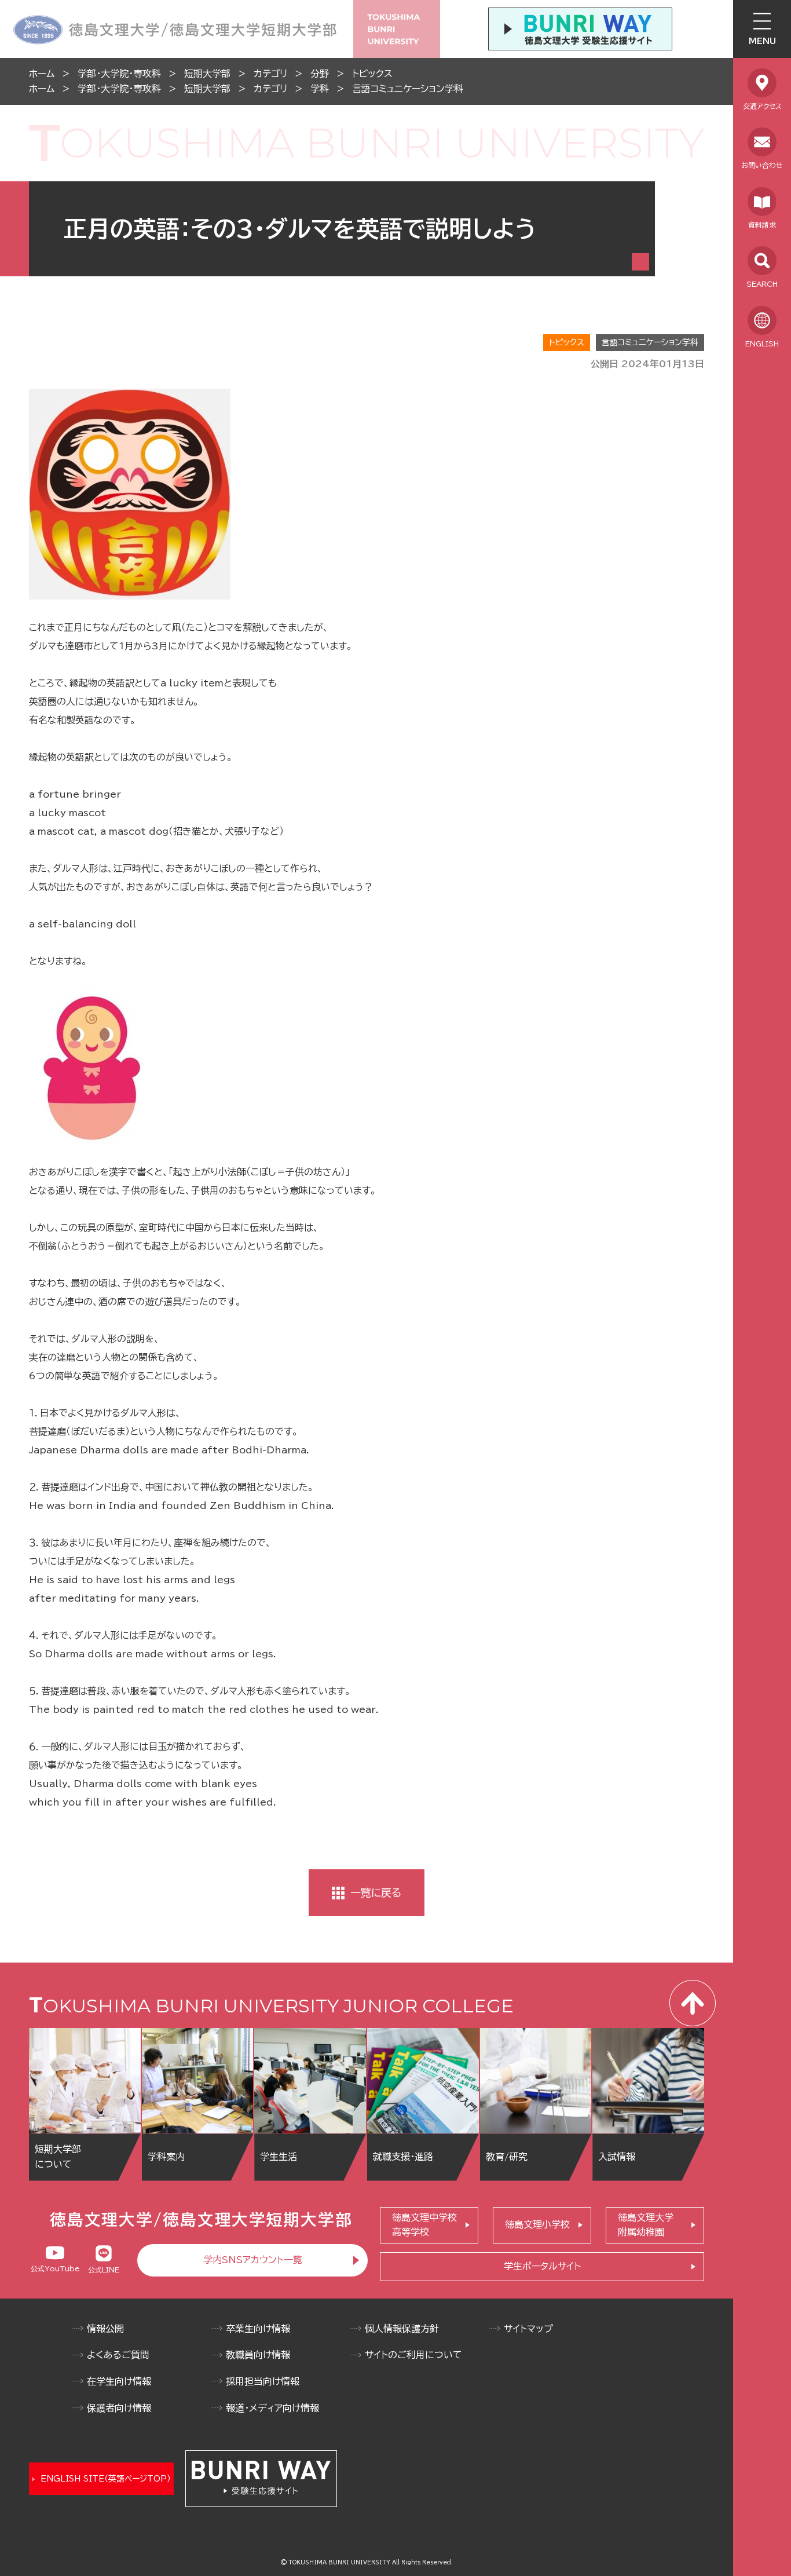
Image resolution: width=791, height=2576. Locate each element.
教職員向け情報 (258, 2355)
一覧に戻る (376, 1892)
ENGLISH (762, 344)
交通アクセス (762, 106)
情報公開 (105, 2329)
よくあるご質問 (118, 2355)
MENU (762, 41)
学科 (320, 89)
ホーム (42, 74)
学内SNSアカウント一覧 (253, 2260)
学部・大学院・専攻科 (119, 74)
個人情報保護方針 (402, 2329)
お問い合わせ (762, 165)
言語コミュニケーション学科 (408, 89)
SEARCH (762, 284)
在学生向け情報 (119, 2381)
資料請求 (762, 225)
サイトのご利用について (413, 2355)
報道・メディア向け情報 (272, 2408)
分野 (320, 74)
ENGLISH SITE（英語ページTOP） (106, 2479)
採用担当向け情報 (263, 2381)
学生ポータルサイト (542, 2266)
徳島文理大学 (646, 2225)
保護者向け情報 (119, 2408)
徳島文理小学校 (537, 2224)
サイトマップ (528, 2329)
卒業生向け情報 (258, 2329)
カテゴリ (270, 74)
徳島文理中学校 (424, 2225)
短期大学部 (207, 74)
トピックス (372, 74)
